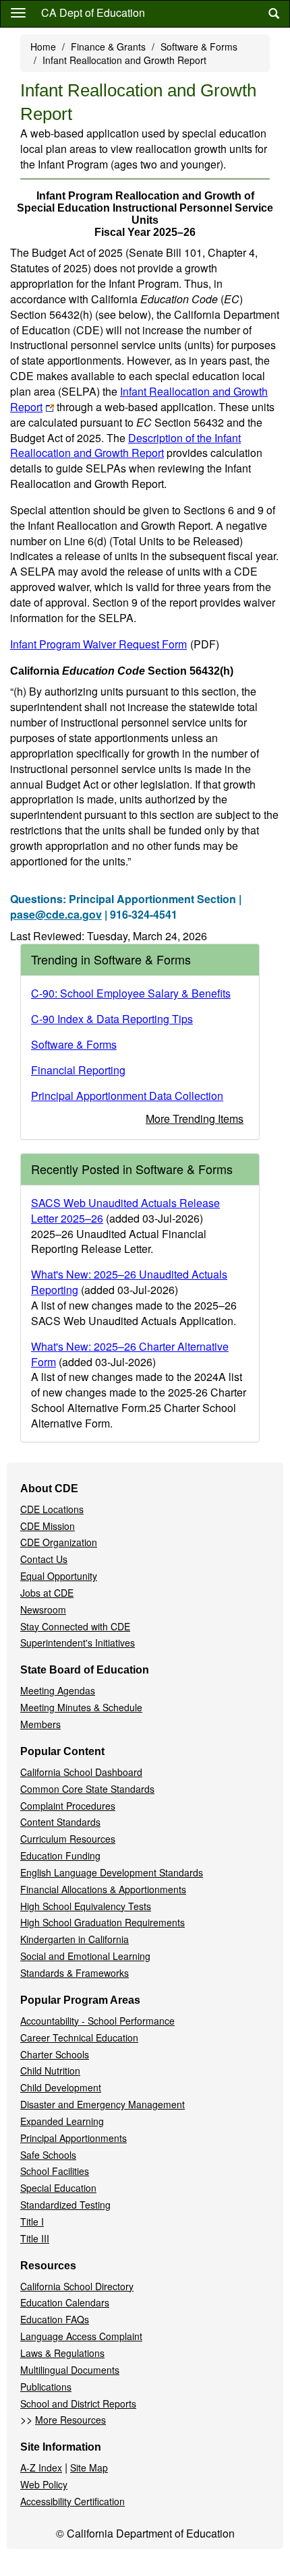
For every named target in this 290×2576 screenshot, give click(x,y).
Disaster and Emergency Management (103, 2104)
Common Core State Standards (87, 1789)
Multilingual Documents (70, 2370)
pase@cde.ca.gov (56, 914)
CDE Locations (52, 1509)
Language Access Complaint (81, 2336)
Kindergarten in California (75, 1939)
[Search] (274, 14)
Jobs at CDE (47, 1593)
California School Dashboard (81, 1772)
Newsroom (43, 1609)
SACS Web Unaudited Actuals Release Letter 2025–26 (125, 1210)
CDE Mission (48, 1526)
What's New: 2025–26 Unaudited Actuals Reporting (129, 1282)
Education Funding (60, 1856)
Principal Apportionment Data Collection (127, 1096)
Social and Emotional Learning (85, 1956)
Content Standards (60, 1822)
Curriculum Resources (68, 1839)
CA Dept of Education (93, 12)
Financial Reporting (78, 1070)
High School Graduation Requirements (103, 1922)
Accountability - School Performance (97, 2021)
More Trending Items (195, 1118)
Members (40, 1724)
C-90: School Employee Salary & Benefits (131, 993)
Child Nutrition (50, 2071)
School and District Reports (78, 2403)
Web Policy (44, 2484)
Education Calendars (65, 2302)
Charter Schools (55, 2054)
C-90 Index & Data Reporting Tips (112, 1019)
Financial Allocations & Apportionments (103, 1889)
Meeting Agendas (58, 1690)
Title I (32, 2221)
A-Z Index (41, 2467)
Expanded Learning (62, 2121)
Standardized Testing (65, 2205)
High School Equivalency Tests (86, 1906)
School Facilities (55, 2171)
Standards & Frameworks (75, 1973)
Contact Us (44, 1559)
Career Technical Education (79, 2037)
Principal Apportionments (74, 2138)
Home (43, 47)
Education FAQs (55, 2319)
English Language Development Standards (112, 1872)
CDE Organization (59, 1542)
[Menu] (18, 12)
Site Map (89, 2467)
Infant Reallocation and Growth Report (139, 399)
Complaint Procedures (68, 1806)
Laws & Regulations (62, 2353)
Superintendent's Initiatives (78, 1643)
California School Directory (77, 2286)
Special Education (58, 2188)
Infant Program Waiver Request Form (115, 644)
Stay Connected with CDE (75, 1626)
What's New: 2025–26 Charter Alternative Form (130, 1354)
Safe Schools (48, 2155)
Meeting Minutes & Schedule (81, 1707)
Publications (46, 2387)
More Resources (70, 2420)
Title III (35, 2238)
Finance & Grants (108, 47)
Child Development (61, 2087)
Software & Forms (199, 47)
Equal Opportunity (59, 1576)
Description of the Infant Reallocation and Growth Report (125, 446)
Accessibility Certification (72, 2501)
